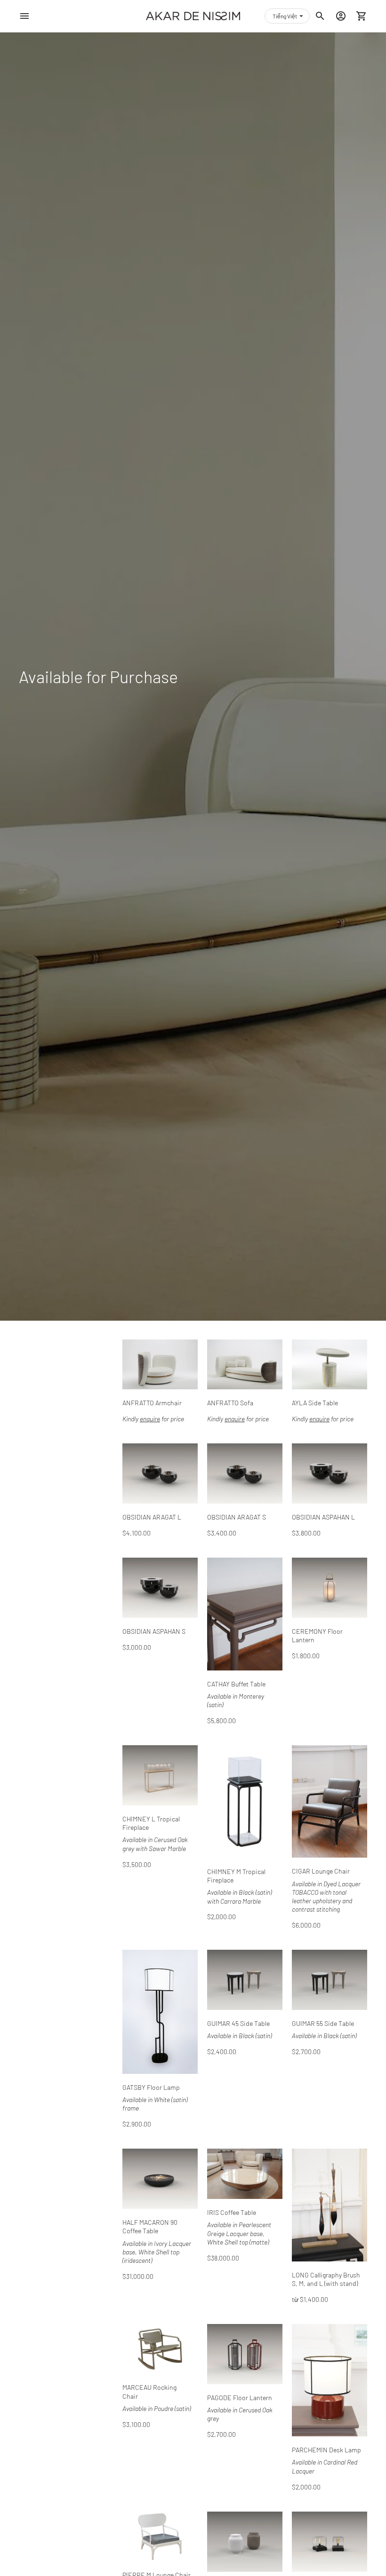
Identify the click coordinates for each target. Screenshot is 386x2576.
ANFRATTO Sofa (230, 1403)
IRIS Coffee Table (232, 2212)
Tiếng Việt (285, 16)
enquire (150, 1419)
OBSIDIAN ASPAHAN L (323, 1517)
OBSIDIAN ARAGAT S (237, 1517)
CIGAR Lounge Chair (321, 1871)
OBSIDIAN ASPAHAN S (154, 1631)
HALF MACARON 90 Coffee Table (150, 2226)
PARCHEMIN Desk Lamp (326, 2450)
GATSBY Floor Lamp (151, 2087)
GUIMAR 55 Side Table (323, 2023)
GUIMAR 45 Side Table (238, 2023)
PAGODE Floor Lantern (240, 2398)
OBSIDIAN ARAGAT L (152, 1517)
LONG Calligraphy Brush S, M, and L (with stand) (326, 2279)
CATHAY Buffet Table (236, 1684)
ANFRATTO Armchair (152, 1403)
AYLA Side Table (315, 1403)
